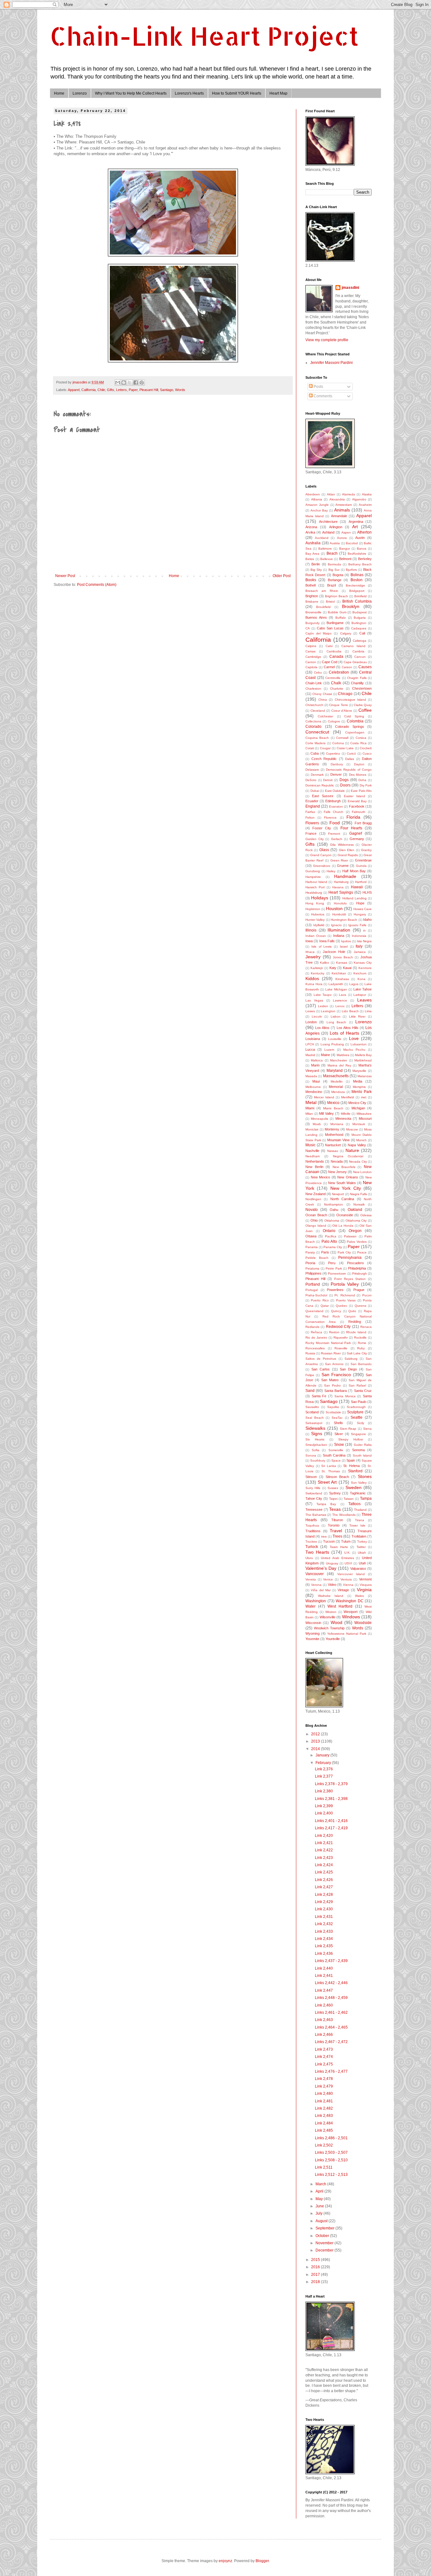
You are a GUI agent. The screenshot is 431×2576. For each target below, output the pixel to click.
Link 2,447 (324, 1990)
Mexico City (357, 1103)
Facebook (357, 806)
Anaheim (365, 505)
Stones (365, 1476)
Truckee (311, 1542)
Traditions (313, 1531)
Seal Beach (315, 1418)
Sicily (360, 1423)
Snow (339, 1445)
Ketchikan (339, 973)
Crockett (366, 748)
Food (335, 823)
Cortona (338, 743)
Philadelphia (357, 1268)
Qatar (325, 1306)
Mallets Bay (363, 1055)
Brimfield (360, 596)
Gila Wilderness (342, 845)
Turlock (312, 1547)
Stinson (311, 1477)
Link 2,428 (324, 1895)
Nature (352, 1150)
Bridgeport (357, 591)
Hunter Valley (315, 920)
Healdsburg (314, 893)
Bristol (330, 602)
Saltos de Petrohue (321, 1359)
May (320, 2199)
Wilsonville (328, 1617)
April (320, 2191)
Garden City (315, 839)
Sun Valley (359, 1483)
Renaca (366, 1327)
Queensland (314, 1311)
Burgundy (313, 623)
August (322, 2221)
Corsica (361, 738)
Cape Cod (330, 662)
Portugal (312, 1290)
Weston (331, 1612)
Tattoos (354, 1504)
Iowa (309, 941)
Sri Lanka (329, 1466)
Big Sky (316, 570)
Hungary (360, 914)
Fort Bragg (363, 823)
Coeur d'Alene (342, 711)
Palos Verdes (357, 1242)
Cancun (360, 657)
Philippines (313, 1273)
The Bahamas (316, 1515)
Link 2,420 (324, 1836)
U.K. (347, 1553)
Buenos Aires (316, 617)
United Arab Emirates (337, 1558)
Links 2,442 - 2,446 (331, 1983)
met (364, 1097)
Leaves (364, 1000)
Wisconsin (313, 1623)
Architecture (328, 522)
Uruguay (332, 1563)
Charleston (313, 689)
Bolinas (357, 575)
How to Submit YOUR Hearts (237, 93)
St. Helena (352, 1466)
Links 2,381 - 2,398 (331, 1799)
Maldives (343, 1055)
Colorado (313, 727)
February (324, 1763)
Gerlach (337, 839)
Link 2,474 (324, 2057)
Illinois (311, 930)
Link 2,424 (324, 1865)
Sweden (354, 1487)
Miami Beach (333, 1108)
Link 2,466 (324, 2035)
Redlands (312, 1327)
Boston (357, 580)
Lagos (354, 984)
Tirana (360, 1520)
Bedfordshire (357, 554)
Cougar (325, 748)
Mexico (333, 1103)
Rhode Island (356, 1332)
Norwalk (359, 1204)
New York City (346, 1188)
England (313, 806)
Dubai (315, 791)
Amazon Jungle (317, 505)
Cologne (334, 721)
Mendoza (338, 1092)
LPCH (310, 1044)
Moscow (352, 1129)
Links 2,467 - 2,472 (331, 2042)
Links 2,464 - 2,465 (331, 2027)
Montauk (359, 1124)
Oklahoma (332, 1221)
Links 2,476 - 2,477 (331, 2071)
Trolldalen (359, 1536)
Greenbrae (363, 860)
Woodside (363, 1623)
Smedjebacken (316, 1445)
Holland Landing (354, 898)
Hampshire (313, 877)
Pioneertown (337, 1273)
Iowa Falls (327, 941)
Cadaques (359, 628)
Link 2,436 (324, 1954)
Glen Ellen (347, 850)
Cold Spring (354, 716)
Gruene (343, 866)
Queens (360, 1306)
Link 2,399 (324, 1806)
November (325, 2243)
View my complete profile (327, 340)
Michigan (358, 1108)
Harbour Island (316, 882)
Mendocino (314, 1092)
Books (311, 580)
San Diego (348, 1369)
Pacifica (331, 1236)
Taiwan (349, 1499)
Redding (355, 1322)
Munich (361, 1140)
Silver (339, 1434)
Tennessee (314, 1510)
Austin (360, 538)
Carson (347, 667)
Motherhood (334, 1135)
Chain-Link (314, 683)
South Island (362, 1455)
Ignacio (336, 925)
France (311, 833)
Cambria (358, 651)
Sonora (311, 1455)
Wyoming (313, 1633)
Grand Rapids (348, 855)
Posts (318, 387)
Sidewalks (315, 1428)
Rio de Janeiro (316, 1338)
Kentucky (318, 973)
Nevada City (358, 1162)
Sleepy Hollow (351, 1439)
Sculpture (355, 1412)
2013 (316, 1741)
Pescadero (355, 1263)
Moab (317, 1124)
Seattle (357, 1417)
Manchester (339, 1060)
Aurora (342, 538)
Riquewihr (341, 1338)
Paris (325, 1252)
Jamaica (360, 952)
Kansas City (363, 963)
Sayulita (333, 1407)
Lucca (310, 1049)
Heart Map (278, 93)
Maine (325, 1055)
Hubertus (318, 914)
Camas (310, 651)
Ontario (329, 1231)
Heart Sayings (341, 892)
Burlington (359, 623)
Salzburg (351, 1359)
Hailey (331, 871)
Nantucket (333, 1145)
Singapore (358, 1434)
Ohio (314, 1220)
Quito (352, 1311)
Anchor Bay (319, 510)
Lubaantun (359, 1044)
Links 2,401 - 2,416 (331, 1821)
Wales (359, 1596)
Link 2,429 (324, 1902)
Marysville (359, 1071)
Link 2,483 (324, 2116)
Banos (362, 549)
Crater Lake (345, 748)
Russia (310, 1353)
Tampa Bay (326, 1504)
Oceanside (345, 1215)
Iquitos (346, 941)
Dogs (344, 780)
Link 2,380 (324, 1791)
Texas (335, 1509)
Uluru (309, 1558)
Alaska (367, 494)
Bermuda (334, 564)
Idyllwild (319, 925)
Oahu (334, 1210)
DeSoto (311, 780)
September (325, 2228)
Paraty (310, 1252)
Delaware (312, 770)
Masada (311, 1076)
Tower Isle (357, 1525)
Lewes (310, 1011)
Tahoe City (314, 1498)
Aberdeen (313, 494)
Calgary (346, 633)
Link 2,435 (324, 1946)
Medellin (337, 1081)
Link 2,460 (324, 2005)
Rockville (360, 1338)
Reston (334, 1332)
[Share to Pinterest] (142, 383)
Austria (335, 543)
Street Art (327, 1482)
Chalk (336, 683)
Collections (313, 721)
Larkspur (360, 995)
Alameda (348, 494)
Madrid (310, 1055)
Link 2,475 (324, 2064)
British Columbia (357, 601)
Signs (317, 1434)
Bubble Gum (337, 612)
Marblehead (363, 1060)
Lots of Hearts (344, 1033)
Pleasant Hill (149, 390)
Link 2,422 (324, 1850)
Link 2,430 (324, 1909)
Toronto (334, 1525)
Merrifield (348, 1097)
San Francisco (336, 1375)
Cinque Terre (338, 705)
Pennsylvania (350, 1258)
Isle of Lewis (322, 946)
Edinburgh (333, 801)
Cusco (367, 754)
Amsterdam (344, 505)
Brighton (312, 596)
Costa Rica (358, 743)
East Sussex (323, 796)
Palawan (350, 1236)
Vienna (348, 1585)
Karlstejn (317, 968)
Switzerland (314, 1493)
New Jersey (337, 1172)
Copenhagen (355, 732)
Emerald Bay (357, 801)
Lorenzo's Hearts (189, 93)
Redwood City (338, 1327)
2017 (316, 2275)
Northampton (334, 1204)
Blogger (262, 2561)
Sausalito (312, 1407)
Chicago (345, 694)
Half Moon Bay (354, 871)
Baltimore (325, 549)
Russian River (331, 1353)
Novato (312, 1210)
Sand (310, 1391)
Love (354, 1038)
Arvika (310, 532)
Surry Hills (313, 1488)
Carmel (329, 667)
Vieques (366, 1585)
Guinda (361, 866)
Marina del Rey (339, 1065)
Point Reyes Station (350, 1279)
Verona (316, 1585)
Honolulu (340, 903)
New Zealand (316, 1194)
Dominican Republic (320, 785)
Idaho (367, 920)
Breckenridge (355, 585)
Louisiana (313, 1039)
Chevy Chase (322, 694)
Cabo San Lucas (330, 628)
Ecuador (312, 801)
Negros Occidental (348, 1156)
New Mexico (321, 1177)
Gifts (111, 390)
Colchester (325, 716)
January (323, 1755)
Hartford (361, 882)
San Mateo (330, 1380)
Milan (309, 1114)
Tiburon (337, 1520)
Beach (332, 553)
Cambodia (334, 651)
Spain (351, 1460)
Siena (367, 1429)
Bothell (310, 585)
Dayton (359, 764)
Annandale (339, 516)
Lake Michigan (336, 989)
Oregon (355, 1231)
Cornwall (342, 738)
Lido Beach (350, 1011)
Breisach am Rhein (322, 591)
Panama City (333, 1247)
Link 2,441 (324, 1976)
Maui (316, 1081)
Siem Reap (348, 1429)
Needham (313, 1156)
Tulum (346, 1541)
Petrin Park (334, 1268)
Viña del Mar (321, 1590)
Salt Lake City (357, 1353)
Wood (337, 1622)
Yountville (333, 1639)
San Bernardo (361, 1364)
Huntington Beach (344, 920)
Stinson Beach (337, 1477)
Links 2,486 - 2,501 (331, 2138)
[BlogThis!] (124, 383)
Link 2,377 (324, 1776)
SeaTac (337, 1418)
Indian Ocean (316, 936)
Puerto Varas (346, 1300)
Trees (337, 1536)
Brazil (331, 585)
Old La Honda (343, 1226)
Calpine (311, 646)
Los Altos (322, 1028)
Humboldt (339, 914)
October (323, 2236)
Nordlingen (313, 1199)
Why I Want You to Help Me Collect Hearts (131, 93)
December (325, 2250)
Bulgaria (360, 618)
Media (358, 1081)
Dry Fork (366, 785)
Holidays (320, 898)
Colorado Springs (350, 727)
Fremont (334, 834)
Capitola (311, 667)
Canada (336, 657)
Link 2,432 (324, 1924)
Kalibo (325, 963)
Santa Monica (345, 1396)
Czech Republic (324, 759)
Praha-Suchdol (316, 1295)
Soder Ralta (363, 1445)
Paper (133, 390)
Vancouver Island (351, 1574)
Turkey (362, 1542)
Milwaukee (364, 1114)
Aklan (331, 494)
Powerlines (335, 1290)
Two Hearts (317, 1552)
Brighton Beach (337, 596)
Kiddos (312, 978)
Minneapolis (319, 1119)
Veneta (311, 1579)
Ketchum (360, 973)
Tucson (329, 1541)
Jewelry (313, 957)
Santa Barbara (336, 1391)
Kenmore (365, 968)
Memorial (336, 1087)
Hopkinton (313, 909)
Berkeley (365, 559)
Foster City (322, 828)
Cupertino (333, 754)
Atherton (364, 532)
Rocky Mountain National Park (328, 1343)
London (311, 1022)
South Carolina (334, 1455)
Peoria (310, 1263)
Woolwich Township (329, 1628)
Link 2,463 (324, 2020)
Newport (338, 1194)
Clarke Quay (363, 705)
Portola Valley (345, 1284)
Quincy (336, 1311)
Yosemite (312, 1639)
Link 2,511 (324, 2167)
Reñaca (316, 1332)
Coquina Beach (317, 738)
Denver (336, 774)
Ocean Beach (316, 1215)
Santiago (167, 390)
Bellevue (327, 559)
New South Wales (342, 1183)
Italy (359, 946)
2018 (316, 2282)
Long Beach (336, 1022)
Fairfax (310, 812)
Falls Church (334, 812)
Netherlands (315, 1161)
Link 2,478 (324, 2079)
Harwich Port (315, 887)
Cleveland (318, 711)
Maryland (335, 1071)
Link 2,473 (324, 2049)
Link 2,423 (324, 1858)
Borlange (335, 580)
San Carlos (321, 1369)
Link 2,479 (324, 2086)
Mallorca (317, 1060)
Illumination (339, 930)
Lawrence (340, 1000)
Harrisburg (341, 882)
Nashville (312, 1151)
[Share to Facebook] (136, 383)
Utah (362, 1563)
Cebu (318, 672)
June (320, 2206)
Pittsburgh (360, 1273)
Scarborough (356, 1407)
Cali (362, 633)
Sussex (333, 1488)
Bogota (338, 575)
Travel (336, 1531)
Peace (362, 1252)
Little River (357, 1016)
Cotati (310, 748)
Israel (344, 946)
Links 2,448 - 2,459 (331, 1998)
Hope (360, 903)
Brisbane (312, 602)
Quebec (342, 1306)
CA (308, 628)
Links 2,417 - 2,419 (331, 1828)
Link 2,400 (324, 1813)
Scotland (312, 1412)
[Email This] (118, 383)
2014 (316, 1749)
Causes (365, 667)
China (323, 700)
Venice (328, 1579)
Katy (333, 968)
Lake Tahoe (363, 989)
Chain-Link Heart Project (204, 36)
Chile (101, 390)
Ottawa (311, 1236)
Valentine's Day (321, 1568)
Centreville (333, 678)
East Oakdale (335, 791)
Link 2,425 (324, 1872)
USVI (348, 1563)
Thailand (360, 1510)
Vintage (343, 1590)
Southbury (318, 1460)
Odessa (366, 1215)
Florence (330, 818)
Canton (311, 662)
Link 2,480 (324, 2094)
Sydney (335, 1493)
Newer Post (65, 576)
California (89, 390)
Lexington (328, 1011)
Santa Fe (319, 1396)
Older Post (282, 576)
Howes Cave (363, 909)
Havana (338, 887)
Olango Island (316, 1226)
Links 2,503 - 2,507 (331, 2153)
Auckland (322, 538)
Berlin (316, 564)
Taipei (333, 1499)
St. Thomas (331, 1471)
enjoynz (225, 2561)
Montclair (312, 1129)
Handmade (345, 876)
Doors (345, 785)
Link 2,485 (324, 2130)
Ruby (361, 1348)
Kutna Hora (314, 984)
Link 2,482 (324, 2108)
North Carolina (342, 1199)
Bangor (345, 549)
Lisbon (336, 1016)
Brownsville (313, 612)
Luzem (329, 1050)
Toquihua (312, 1525)
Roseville (341, 1348)
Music (310, 1145)
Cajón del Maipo (319, 633)
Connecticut (317, 732)
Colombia (355, 721)
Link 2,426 (324, 1880)
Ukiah (362, 1553)
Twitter (361, 1547)
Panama (312, 1247)
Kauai (347, 968)
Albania (317, 499)
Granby (366, 850)
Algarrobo (359, 499)
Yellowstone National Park (347, 1634)
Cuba (315, 753)
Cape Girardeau (355, 662)
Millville (346, 1114)
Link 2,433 (324, 1931)
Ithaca (310, 952)
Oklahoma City (356, 1221)
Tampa (366, 1498)
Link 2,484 (324, 2123)
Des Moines (358, 775)
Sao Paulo (359, 1402)
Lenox (340, 1006)
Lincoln (317, 1016)
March (321, 2184)
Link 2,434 (324, 1939)
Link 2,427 (324, 1887)
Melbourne (313, 1087)
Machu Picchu (354, 1050)
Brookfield (323, 607)
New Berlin (314, 1167)
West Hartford (340, 1606)
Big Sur (334, 570)
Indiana (339, 936)
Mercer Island (324, 1097)
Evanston (336, 806)
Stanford (355, 1471)
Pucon (367, 1295)
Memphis (359, 1087)
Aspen (346, 532)
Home (59, 93)
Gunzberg (313, 871)
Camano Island (353, 646)
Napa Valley (357, 1145)
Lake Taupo (323, 995)
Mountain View (338, 1140)
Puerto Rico (320, 1300)
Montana (337, 1124)
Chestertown (362, 688)
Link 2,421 (324, 1843)
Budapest (360, 612)
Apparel (74, 390)
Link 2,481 (324, 2101)
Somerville (336, 1450)
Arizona (311, 527)
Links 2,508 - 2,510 (331, 2160)
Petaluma (312, 1268)
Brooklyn (351, 606)
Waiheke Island (331, 1596)
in (364, 930)
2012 (316, 1734)
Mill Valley (326, 1113)
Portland (313, 1284)
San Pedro (332, 1385)
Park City (344, 1252)
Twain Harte (339, 1547)
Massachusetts (336, 1076)
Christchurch (314, 705)
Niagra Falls (358, 1194)
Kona (361, 979)
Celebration (339, 672)
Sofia (316, 1450)
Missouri (365, 1119)
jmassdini (350, 288)
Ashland (328, 532)
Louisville (335, 1039)
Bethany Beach (360, 564)
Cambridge (313, 657)
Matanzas (365, 1076)
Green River (339, 860)
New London (362, 1172)
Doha (362, 780)
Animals (342, 510)
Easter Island (354, 796)
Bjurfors (351, 570)
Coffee (365, 710)
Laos (342, 995)
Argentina (356, 522)
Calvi (329, 646)
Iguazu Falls (357, 925)
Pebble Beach (317, 1258)
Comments (322, 396)
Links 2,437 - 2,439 (331, 1961)
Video (332, 1585)
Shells (338, 1423)
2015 (316, 2260)
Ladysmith (336, 984)
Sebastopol (314, 1423)
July (319, 2213)
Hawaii (357, 887)
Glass (324, 850)
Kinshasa (342, 979)
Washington (316, 1601)
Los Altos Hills (348, 1028)
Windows (351, 1617)
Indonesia (359, 936)
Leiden (323, 1006)
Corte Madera (316, 743)
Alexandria (337, 499)
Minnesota (343, 1119)
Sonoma (358, 1450)
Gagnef (356, 833)
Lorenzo (80, 93)
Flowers (312, 823)
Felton (310, 818)
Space (336, 1460)
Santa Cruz (363, 1391)
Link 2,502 (324, 2145)
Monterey (332, 1129)
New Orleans (348, 1177)
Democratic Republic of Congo (349, 770)
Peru (332, 1263)
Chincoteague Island (350, 700)
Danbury (337, 764)
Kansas (342, 963)
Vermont (365, 1579)
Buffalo (341, 618)
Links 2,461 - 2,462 (331, 2012)
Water (310, 1606)
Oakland (355, 1210)
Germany (357, 839)
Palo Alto (329, 1241)
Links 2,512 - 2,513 (331, 2175)
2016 (316, 2267)
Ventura (346, 1579)
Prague (359, 1290)
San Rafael (357, 1385)
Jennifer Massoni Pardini (331, 363)
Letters (121, 390)
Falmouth (359, 812)
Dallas (350, 759)
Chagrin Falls (357, 678)
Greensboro (322, 866)
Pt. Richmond (345, 1295)
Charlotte (337, 689)
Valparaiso (358, 1568)
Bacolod (352, 543)
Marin (315, 1065)
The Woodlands (344, 1515)
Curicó (351, 754)
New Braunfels (344, 1167)
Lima (368, 1011)
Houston (334, 908)
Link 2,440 (324, 1968)
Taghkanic (358, 1493)
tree (324, 1536)
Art (355, 527)
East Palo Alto (361, 791)
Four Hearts (351, 828)
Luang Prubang (332, 1044)
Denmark (317, 775)
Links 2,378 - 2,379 (331, 1784)
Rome (362, 1343)
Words (180, 390)
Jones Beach (343, 957)
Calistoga (360, 641)
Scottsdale (333, 1412)
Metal (311, 1102)
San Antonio (334, 1364)
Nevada (337, 1161)
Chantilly (357, 683)
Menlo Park (362, 1092)
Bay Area (312, 554)
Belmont (345, 559)
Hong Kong (315, 903)
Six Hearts (315, 1439)
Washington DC (350, 1601)
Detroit (328, 780)
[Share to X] (130, 383)
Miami (310, 1108)
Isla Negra (364, 941)
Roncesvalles (315, 1348)
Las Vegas (314, 1000)
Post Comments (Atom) (97, 585)
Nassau (333, 1151)
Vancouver (315, 1574)
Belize (310, 559)
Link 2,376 (324, 1769)
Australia (313, 543)
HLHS (367, 892)
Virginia (364, 1590)
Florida (353, 817)
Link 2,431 (324, 1917)
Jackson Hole (334, 952)
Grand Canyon (321, 855)
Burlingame (335, 623)
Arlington (336, 527)
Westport (351, 1612)
